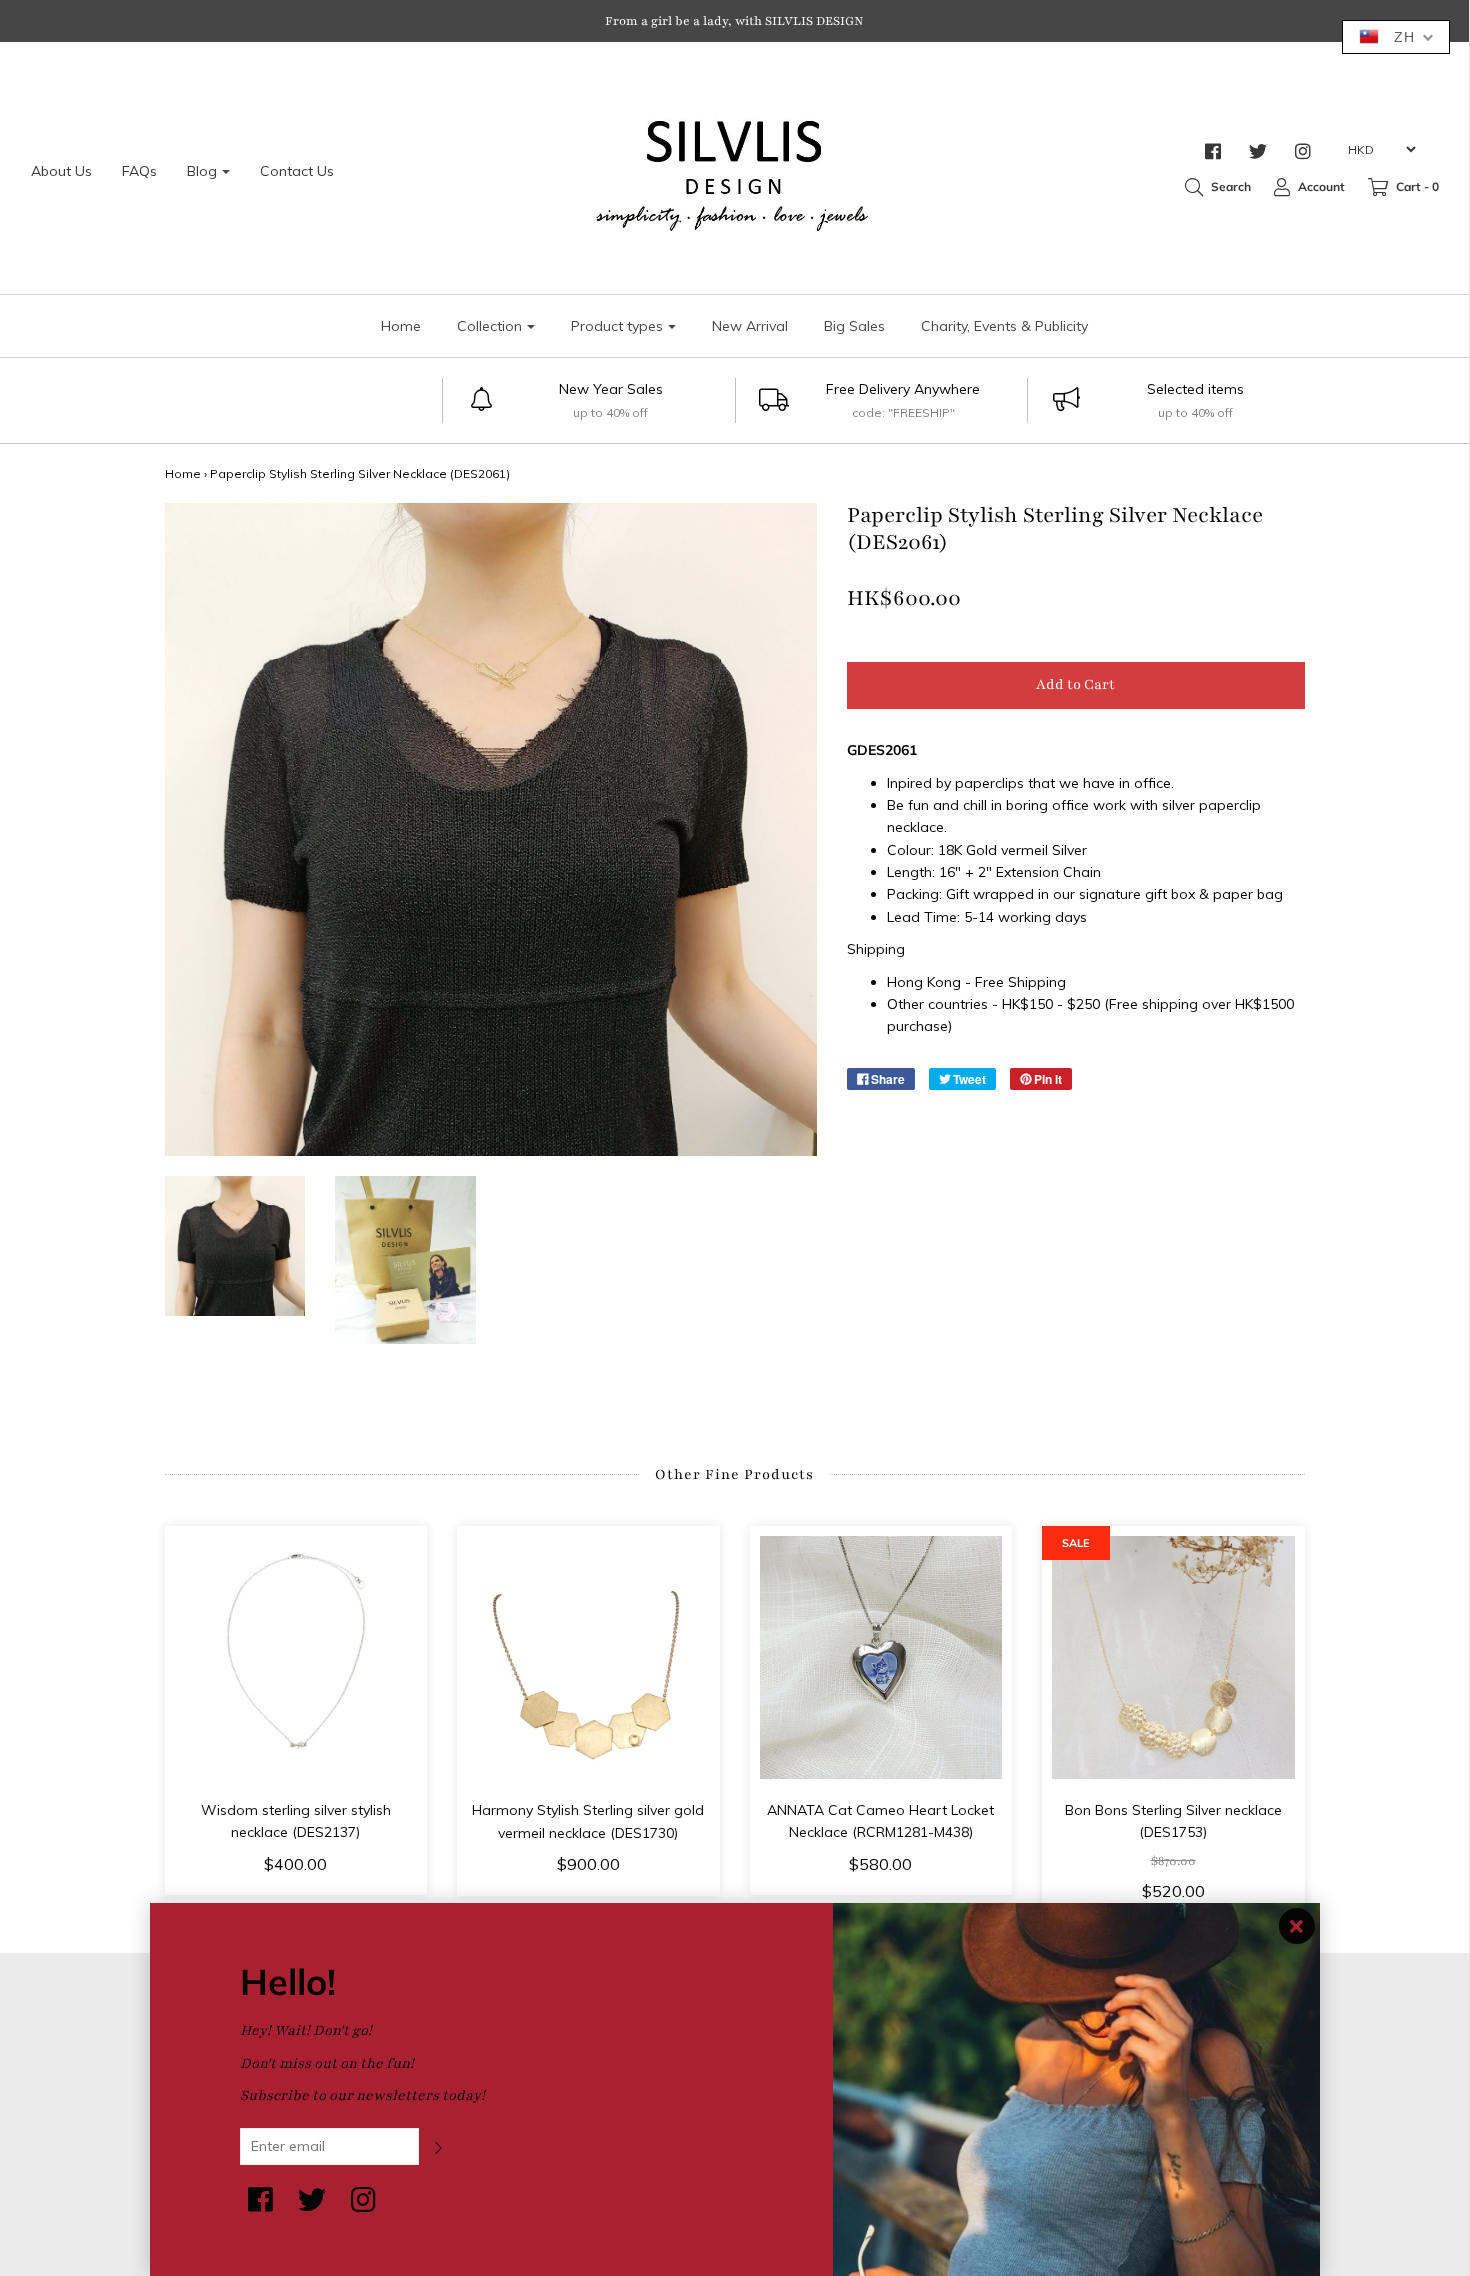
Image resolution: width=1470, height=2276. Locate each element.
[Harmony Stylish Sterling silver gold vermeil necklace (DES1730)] (588, 1657)
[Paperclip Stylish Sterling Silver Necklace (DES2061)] (235, 1246)
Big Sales (854, 326)
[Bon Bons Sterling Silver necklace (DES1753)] (1173, 1657)
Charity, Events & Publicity (1004, 326)
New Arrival (750, 326)
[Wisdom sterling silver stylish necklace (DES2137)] (296, 1657)
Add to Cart (1075, 684)
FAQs (139, 171)
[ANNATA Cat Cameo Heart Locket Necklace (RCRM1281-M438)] (881, 1657)
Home (401, 326)
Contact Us (297, 171)
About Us (61, 171)
